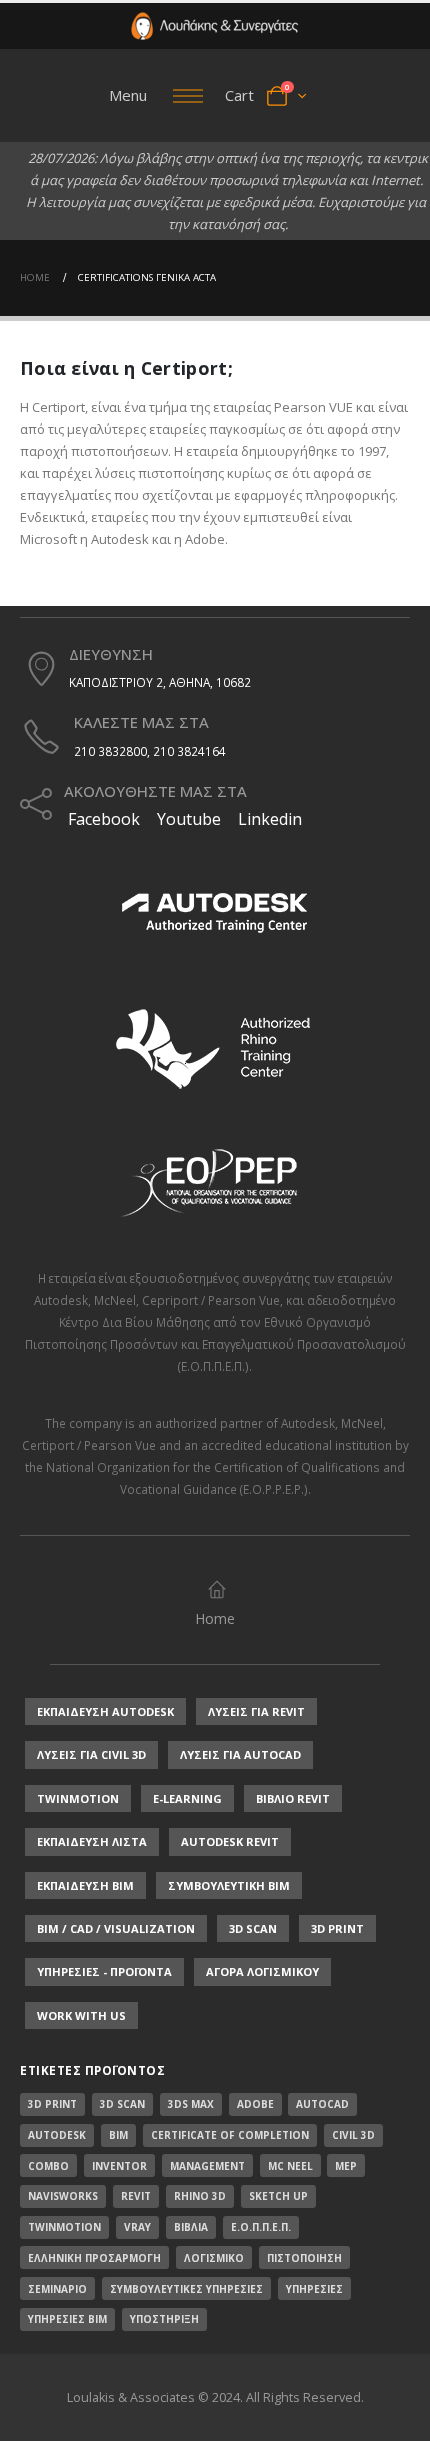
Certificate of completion (230, 2135)
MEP (346, 2166)
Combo (48, 2166)
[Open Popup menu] (188, 96)
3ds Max (191, 2104)
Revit (136, 2196)
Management (207, 2166)
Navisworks (63, 2196)
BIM (118, 2135)
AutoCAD (322, 2104)
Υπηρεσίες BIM (67, 2319)
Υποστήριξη (164, 2319)
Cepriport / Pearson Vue (211, 1300)
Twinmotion (64, 2227)
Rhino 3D (200, 2196)
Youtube (189, 819)
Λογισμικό (214, 2258)
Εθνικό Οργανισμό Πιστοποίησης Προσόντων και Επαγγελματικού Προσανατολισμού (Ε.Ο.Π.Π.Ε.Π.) (215, 1344)
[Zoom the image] (215, 22)
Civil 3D (353, 2135)
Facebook (102, 819)
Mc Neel (290, 2166)
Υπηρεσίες (314, 2289)
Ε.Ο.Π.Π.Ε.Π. (261, 2227)
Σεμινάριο (57, 2289)
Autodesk (61, 1300)
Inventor (119, 2166)
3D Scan (122, 2104)
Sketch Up (278, 2196)
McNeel (115, 1300)
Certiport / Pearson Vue (89, 1445)
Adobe (255, 2104)
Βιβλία (191, 2227)
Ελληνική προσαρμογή (94, 2258)
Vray (137, 2227)
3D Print (52, 2104)
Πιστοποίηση (304, 2258)
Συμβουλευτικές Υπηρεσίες (186, 2289)
